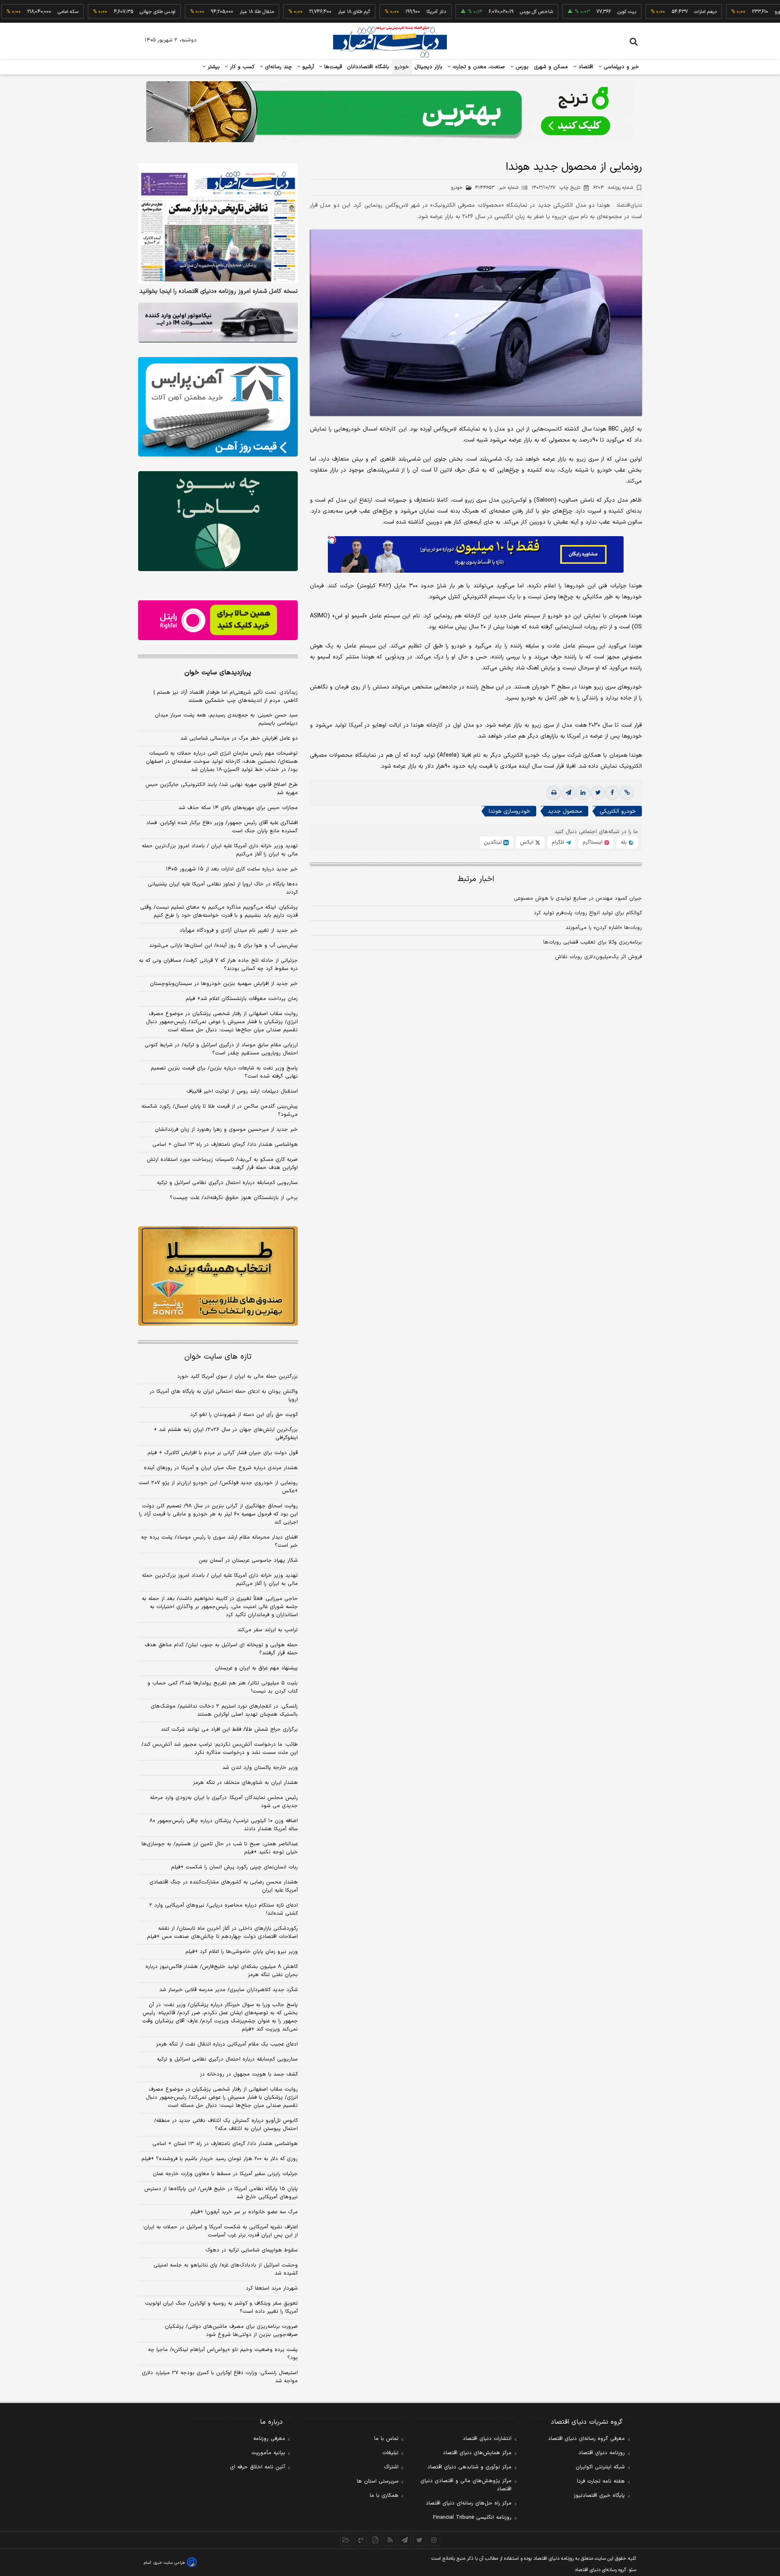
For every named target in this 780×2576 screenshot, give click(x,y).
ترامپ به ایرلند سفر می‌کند (268, 1630)
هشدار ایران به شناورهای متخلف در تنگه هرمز (245, 1783)
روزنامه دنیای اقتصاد (602, 2453)
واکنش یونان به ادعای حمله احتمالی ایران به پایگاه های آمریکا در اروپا (224, 1396)
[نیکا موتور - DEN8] (218, 323)
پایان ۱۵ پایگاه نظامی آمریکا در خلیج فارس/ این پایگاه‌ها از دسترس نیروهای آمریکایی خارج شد (221, 2193)
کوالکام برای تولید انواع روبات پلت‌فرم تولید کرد (588, 913)
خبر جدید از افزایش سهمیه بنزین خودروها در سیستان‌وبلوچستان (224, 984)
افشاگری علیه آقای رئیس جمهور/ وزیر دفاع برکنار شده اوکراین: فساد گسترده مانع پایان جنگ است (222, 827)
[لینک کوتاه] (627, 793)
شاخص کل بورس (480, 12)
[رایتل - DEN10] (218, 620)
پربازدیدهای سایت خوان (218, 673)
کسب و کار (241, 67)
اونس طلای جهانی (102, 12)
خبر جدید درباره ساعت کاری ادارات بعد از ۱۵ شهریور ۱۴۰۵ (232, 869)
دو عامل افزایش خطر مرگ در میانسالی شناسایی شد (239, 738)
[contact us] (361, 2540)
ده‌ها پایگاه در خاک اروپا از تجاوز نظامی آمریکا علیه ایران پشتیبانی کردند (223, 888)
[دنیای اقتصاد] (390, 42)
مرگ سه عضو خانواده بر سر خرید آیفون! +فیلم (244, 2212)
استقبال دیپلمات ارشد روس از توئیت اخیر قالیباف (242, 1091)
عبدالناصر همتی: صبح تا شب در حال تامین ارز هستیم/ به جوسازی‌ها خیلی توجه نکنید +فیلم (220, 1848)
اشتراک (391, 2467)
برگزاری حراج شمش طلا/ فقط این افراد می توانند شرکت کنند (229, 1730)
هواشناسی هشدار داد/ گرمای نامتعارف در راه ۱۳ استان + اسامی (225, 1145)
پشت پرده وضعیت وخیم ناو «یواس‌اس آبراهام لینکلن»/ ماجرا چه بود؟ (223, 2354)
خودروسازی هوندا (509, 812)
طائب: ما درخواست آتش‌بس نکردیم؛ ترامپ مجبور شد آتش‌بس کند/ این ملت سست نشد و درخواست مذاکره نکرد (220, 1749)
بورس (521, 67)
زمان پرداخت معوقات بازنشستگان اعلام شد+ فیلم (242, 999)
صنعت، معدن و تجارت (478, 67)
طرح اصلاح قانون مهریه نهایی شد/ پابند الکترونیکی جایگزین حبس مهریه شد (222, 789)
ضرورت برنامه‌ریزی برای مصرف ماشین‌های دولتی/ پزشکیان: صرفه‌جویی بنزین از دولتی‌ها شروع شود (231, 2331)
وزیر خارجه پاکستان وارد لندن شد (260, 1768)
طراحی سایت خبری (169, 2563)
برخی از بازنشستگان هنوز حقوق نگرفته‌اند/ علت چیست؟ (234, 1198)
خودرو (402, 67)
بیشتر (213, 67)
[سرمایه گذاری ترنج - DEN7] (390, 112)
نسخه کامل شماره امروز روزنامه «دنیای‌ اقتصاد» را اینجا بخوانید (219, 292)
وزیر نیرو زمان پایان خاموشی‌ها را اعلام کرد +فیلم (242, 1952)
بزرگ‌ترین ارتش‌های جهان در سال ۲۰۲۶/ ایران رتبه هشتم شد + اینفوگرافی (226, 1434)
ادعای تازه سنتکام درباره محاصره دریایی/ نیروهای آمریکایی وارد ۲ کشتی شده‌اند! (223, 1909)
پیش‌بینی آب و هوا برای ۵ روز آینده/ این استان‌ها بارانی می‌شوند (223, 946)
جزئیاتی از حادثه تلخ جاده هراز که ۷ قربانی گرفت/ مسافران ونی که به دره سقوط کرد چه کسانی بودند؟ (218, 965)
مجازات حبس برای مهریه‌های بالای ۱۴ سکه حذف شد (238, 808)
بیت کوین (571, 12)
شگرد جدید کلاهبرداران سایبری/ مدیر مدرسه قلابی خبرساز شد (229, 1990)
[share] (375, 2540)
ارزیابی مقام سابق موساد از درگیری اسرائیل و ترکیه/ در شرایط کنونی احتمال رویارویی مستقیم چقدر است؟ (221, 1049)
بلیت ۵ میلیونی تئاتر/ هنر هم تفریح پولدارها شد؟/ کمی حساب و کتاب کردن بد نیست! (223, 1687)
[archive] (346, 2540)
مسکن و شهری (551, 67)
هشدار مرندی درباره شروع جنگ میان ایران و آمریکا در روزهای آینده (221, 1468)
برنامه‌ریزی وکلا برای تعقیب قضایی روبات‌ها (593, 942)
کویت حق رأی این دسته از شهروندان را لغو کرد (244, 1415)
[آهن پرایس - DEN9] (218, 407)
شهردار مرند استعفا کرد (272, 2288)
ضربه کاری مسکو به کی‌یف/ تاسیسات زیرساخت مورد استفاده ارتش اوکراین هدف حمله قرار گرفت (222, 1164)
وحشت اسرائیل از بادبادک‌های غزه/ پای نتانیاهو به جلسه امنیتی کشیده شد (226, 2269)
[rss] (390, 2540)
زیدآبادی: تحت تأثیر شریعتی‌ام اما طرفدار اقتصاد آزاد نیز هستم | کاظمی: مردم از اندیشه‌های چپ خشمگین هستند (226, 697)
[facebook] (612, 793)
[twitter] (598, 793)
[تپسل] (332, 540)
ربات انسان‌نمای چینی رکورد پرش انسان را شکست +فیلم (234, 1867)
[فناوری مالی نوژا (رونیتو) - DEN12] (218, 1276)
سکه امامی (12, 12)
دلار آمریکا (380, 12)
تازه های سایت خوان (218, 1357)
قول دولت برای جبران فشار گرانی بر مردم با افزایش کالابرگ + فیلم (223, 1453)
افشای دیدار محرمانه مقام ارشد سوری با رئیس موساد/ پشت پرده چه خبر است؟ (219, 1541)
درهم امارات (649, 12)
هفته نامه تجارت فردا (601, 2481)
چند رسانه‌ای (277, 67)
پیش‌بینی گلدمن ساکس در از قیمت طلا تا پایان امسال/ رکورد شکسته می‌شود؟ (220, 1110)
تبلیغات (390, 2453)
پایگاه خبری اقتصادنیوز (599, 2496)
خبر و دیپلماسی (621, 67)
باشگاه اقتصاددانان (368, 67)
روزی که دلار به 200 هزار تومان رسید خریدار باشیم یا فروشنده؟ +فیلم (220, 2159)
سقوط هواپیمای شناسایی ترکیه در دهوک (252, 2250)
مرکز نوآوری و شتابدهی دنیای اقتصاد (469, 2467)
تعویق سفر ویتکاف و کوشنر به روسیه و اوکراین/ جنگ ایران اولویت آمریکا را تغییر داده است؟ (221, 2308)
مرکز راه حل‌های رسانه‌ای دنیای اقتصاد (469, 2503)
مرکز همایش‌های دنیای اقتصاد (477, 2453)
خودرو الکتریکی (618, 812)
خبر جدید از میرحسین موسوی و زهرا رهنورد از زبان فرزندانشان (226, 1130)
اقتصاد (585, 67)
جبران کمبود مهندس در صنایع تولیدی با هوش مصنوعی (578, 898)
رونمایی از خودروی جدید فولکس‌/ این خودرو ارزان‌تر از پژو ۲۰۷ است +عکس (218, 1487)
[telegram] (568, 793)
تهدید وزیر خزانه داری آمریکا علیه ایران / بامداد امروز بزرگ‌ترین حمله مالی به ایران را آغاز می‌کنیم (220, 850)
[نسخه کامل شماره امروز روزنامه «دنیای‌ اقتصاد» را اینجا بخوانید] (218, 223)
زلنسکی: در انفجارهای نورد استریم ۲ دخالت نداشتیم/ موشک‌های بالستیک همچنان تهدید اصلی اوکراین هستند (224, 1710)
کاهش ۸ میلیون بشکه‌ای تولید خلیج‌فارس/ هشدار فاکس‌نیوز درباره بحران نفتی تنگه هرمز (222, 1971)
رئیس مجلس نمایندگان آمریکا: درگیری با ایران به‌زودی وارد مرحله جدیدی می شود (224, 1802)
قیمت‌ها (332, 67)
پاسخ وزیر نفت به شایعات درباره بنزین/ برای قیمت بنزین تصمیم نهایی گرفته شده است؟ (224, 1072)
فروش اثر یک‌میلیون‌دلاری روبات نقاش (598, 957)
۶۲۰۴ (613, 188)
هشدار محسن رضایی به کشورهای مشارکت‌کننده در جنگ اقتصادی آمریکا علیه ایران (224, 1886)
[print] (554, 793)
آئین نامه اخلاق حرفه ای (258, 2467)
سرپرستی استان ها (378, 2481)
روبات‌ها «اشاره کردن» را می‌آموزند (604, 928)
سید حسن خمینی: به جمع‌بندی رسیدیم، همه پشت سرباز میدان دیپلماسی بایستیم (226, 719)
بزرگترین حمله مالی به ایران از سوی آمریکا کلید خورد (237, 1377)
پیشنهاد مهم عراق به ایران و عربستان (256, 1668)
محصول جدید (565, 812)
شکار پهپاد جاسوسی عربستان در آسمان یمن (248, 1561)
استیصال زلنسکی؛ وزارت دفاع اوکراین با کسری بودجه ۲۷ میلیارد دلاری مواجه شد (220, 2377)
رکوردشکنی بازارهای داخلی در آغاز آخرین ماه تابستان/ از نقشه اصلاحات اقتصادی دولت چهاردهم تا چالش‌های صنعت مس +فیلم (222, 1933)
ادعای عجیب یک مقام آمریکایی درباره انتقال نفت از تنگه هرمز (227, 2044)
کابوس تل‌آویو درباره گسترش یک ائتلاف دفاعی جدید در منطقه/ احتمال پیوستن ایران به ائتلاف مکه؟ (226, 2125)
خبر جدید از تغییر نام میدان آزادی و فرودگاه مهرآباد (239, 931)
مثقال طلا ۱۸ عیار (201, 12)
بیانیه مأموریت (268, 2453)
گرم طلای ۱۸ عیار (298, 12)
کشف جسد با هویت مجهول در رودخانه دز (249, 2074)
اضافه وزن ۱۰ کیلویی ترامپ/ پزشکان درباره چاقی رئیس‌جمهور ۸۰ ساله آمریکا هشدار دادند (224, 1825)
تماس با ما (386, 2439)
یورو (722, 12)
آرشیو (307, 67)
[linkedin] (583, 793)
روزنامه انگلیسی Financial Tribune (472, 2518)
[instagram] (434, 2540)
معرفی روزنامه (269, 2439)
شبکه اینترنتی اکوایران (600, 2467)
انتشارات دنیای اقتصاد (487, 2439)
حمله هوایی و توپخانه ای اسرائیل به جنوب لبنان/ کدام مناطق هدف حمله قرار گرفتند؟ (221, 1649)
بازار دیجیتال (428, 67)
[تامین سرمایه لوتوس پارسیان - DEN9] (218, 521)
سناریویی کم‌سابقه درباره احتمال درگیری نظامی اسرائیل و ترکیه (227, 1183)
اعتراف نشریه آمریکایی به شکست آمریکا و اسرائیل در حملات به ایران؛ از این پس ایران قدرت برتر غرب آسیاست (220, 2231)
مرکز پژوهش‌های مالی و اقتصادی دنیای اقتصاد (466, 2485)
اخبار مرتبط (476, 879)
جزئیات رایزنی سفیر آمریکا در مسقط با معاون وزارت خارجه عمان (225, 2174)
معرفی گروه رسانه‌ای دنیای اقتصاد (586, 2439)
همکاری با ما (384, 2496)
